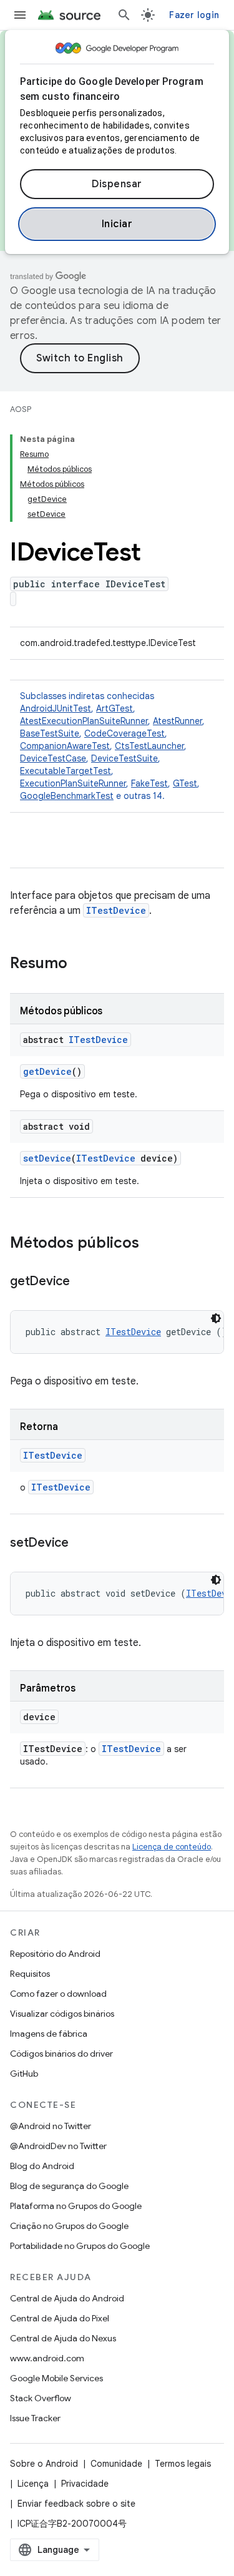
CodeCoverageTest (124, 733)
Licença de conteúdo (172, 1847)
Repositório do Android (55, 1954)
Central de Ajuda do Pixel (60, 2318)
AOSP (21, 409)
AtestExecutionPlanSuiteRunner (84, 721)
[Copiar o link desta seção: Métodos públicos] (152, 1244)
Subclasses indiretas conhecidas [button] (112, 746)
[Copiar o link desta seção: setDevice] (81, 1544)
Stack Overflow (41, 2398)
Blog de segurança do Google (69, 2186)
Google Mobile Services (56, 2378)
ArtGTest (115, 708)
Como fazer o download (58, 1994)
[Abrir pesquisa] (124, 15)
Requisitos (30, 1974)
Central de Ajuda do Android (67, 2298)
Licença (33, 2484)
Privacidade (85, 2484)
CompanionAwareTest (65, 746)
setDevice (47, 1158)
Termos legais (183, 2464)
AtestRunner (178, 721)
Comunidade (116, 2464)
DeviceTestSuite (124, 758)
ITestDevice (116, 910)
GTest (185, 783)
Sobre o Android (44, 2464)
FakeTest (149, 783)
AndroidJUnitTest (56, 708)
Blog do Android (42, 2166)
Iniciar (117, 224)
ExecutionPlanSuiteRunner (73, 783)
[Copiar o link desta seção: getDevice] (82, 1282)
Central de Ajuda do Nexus (63, 2338)
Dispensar (117, 184)
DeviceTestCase (53, 758)
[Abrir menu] (20, 15)
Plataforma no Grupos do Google (76, 2206)
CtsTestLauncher (149, 746)
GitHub (24, 2074)
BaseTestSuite (50, 733)
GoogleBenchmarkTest (67, 796)
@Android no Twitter (51, 2126)
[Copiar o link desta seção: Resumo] (80, 964)
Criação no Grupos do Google (69, 2226)
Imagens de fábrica (49, 2034)
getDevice (47, 1071)
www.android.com (47, 2358)
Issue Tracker (35, 2418)
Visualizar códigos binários (62, 2014)
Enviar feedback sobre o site (76, 2504)
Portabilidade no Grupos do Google (80, 2246)
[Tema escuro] (216, 1318)
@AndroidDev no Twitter (58, 2146)
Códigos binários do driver (61, 2054)
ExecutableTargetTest (66, 771)
